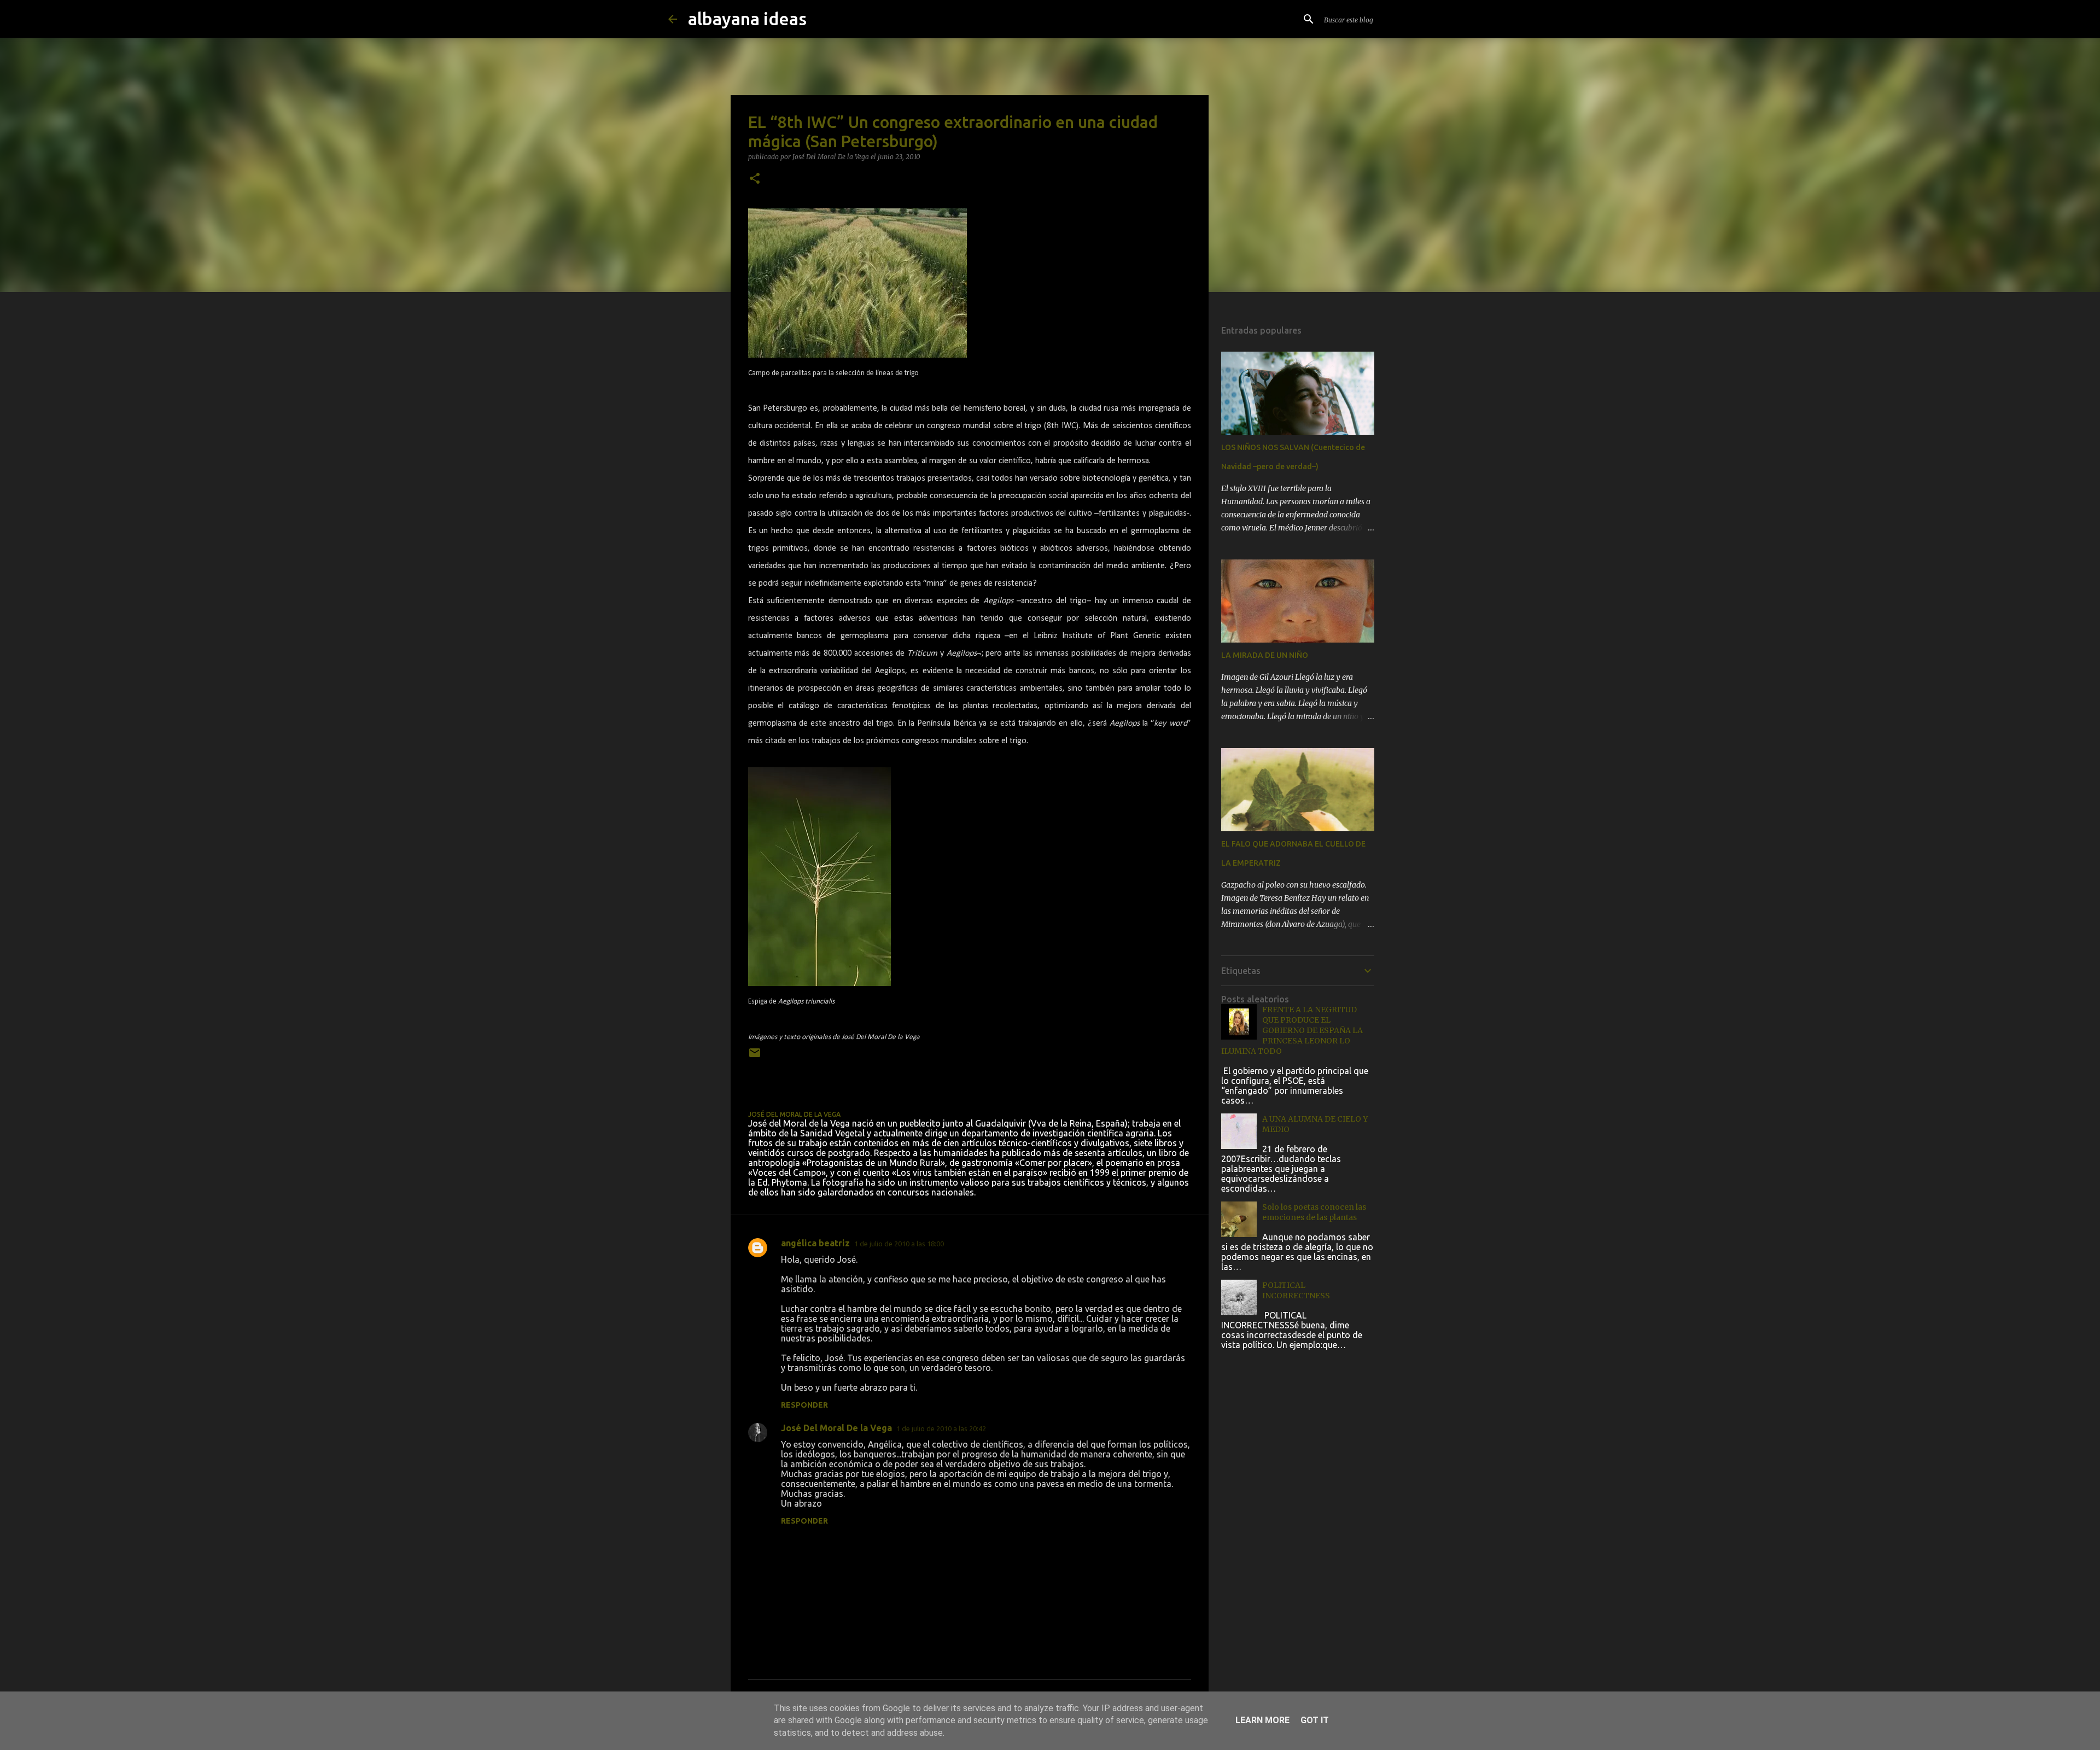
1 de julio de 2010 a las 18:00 (899, 1244)
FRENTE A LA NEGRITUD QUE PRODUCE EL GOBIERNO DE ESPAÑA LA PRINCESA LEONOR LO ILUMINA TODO (1292, 1030)
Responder (804, 1405)
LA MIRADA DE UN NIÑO (1265, 655)
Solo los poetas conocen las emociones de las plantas (1314, 1212)
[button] (755, 179)
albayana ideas (747, 19)
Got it (1315, 1720)
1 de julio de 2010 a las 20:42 (941, 1428)
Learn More (1262, 1720)
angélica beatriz (815, 1243)
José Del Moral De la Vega (836, 1428)
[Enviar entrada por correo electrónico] (755, 1057)
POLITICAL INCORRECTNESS (1296, 1290)
